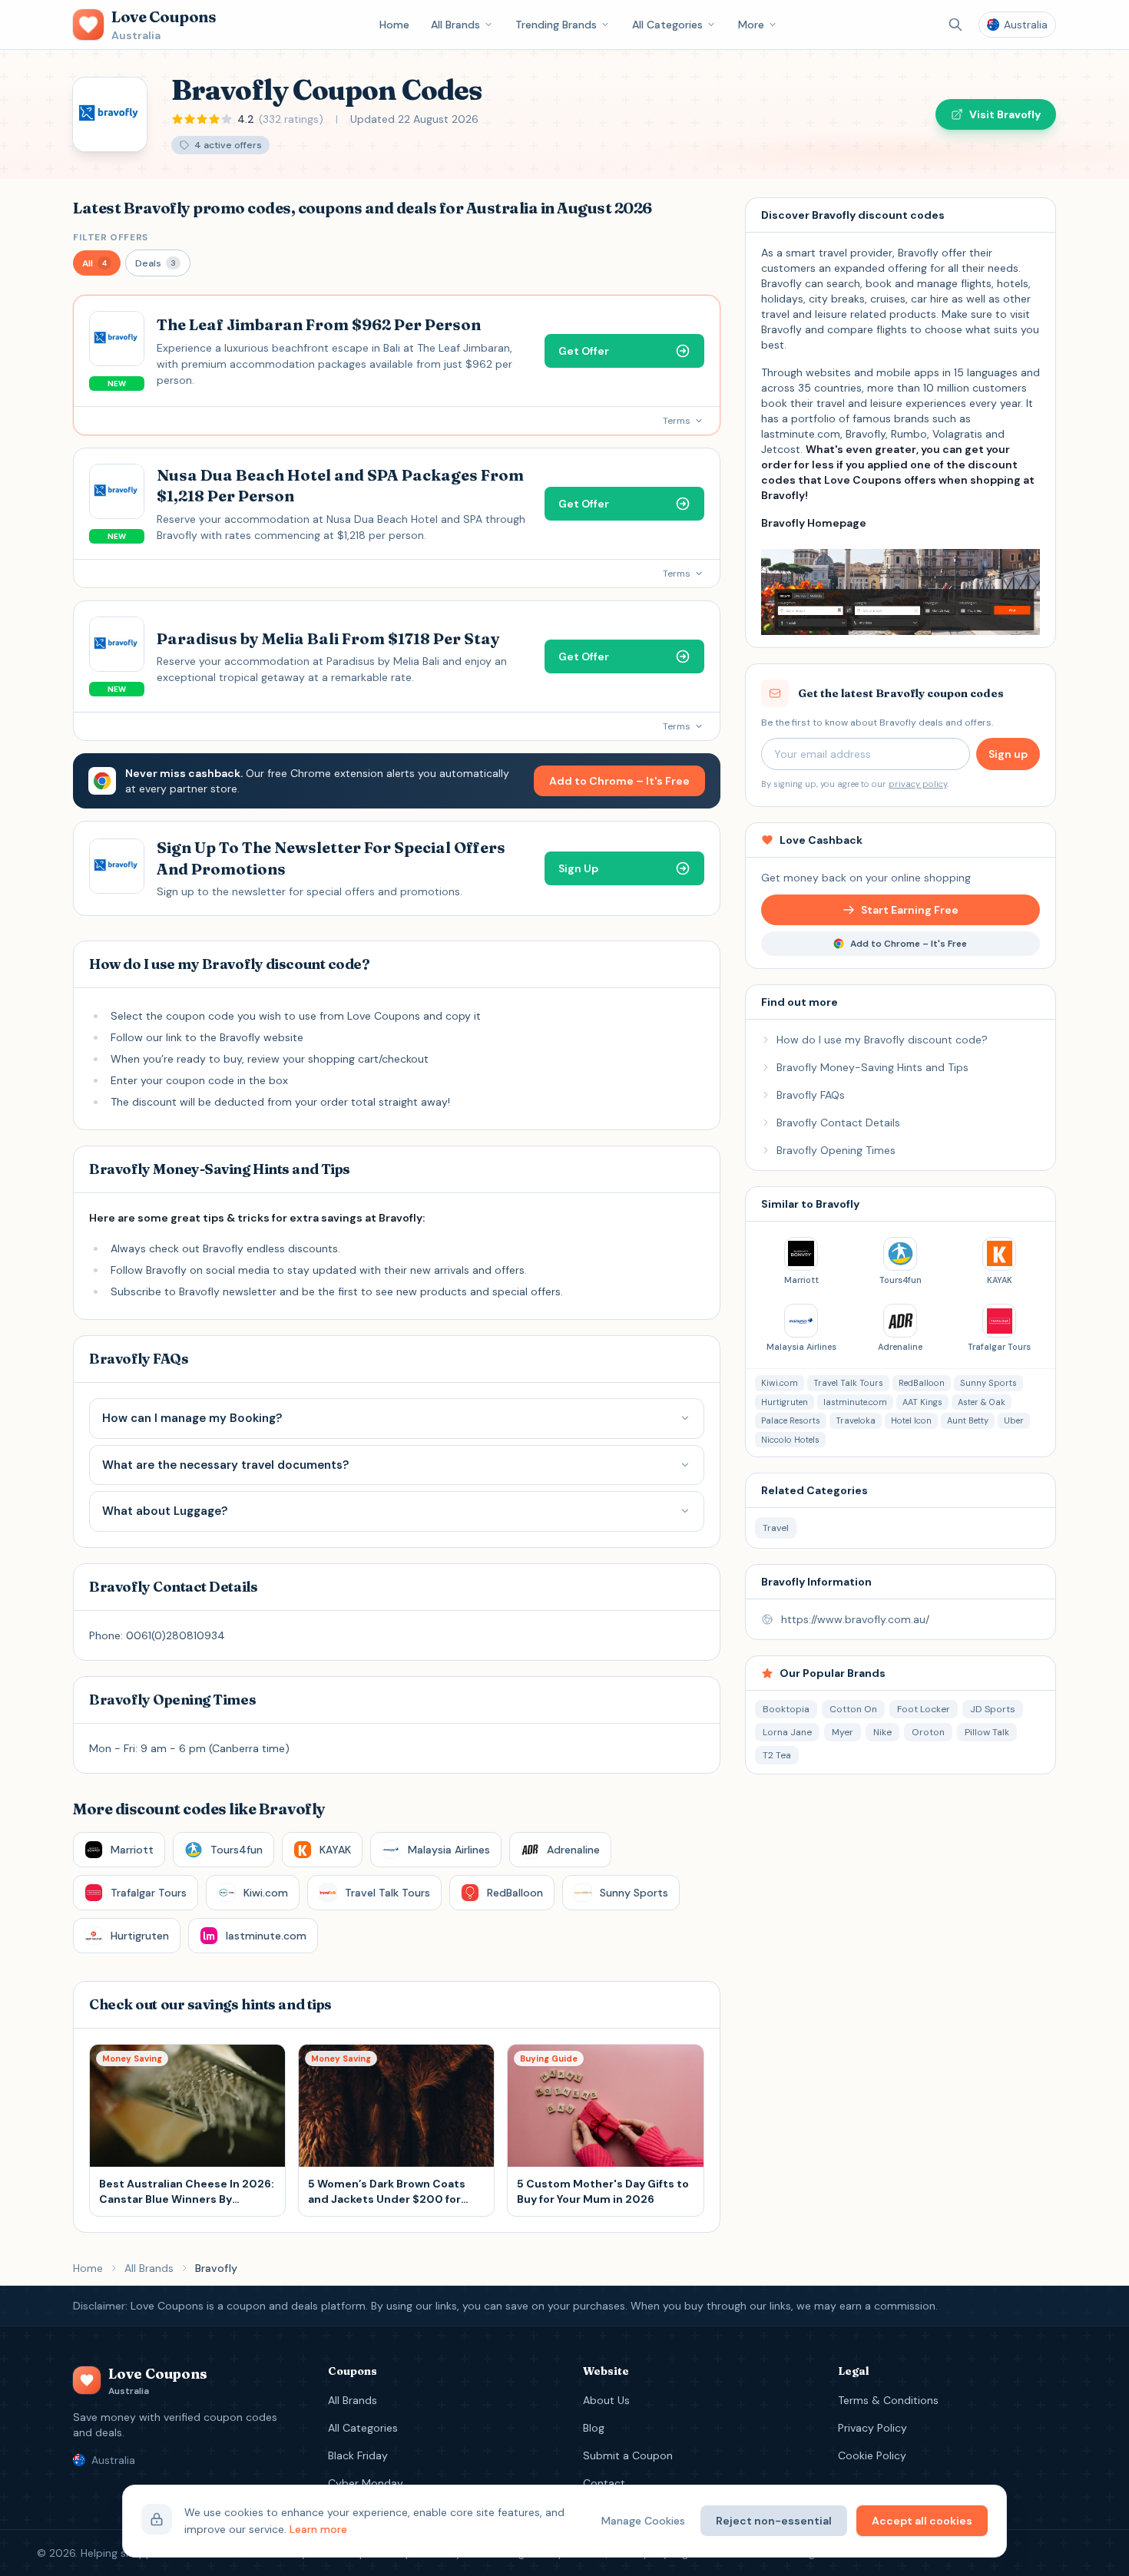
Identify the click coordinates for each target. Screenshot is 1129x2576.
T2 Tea (777, 1755)
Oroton (928, 1732)
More (751, 25)
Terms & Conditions (888, 2400)
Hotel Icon (911, 1420)
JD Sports (993, 1709)
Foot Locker (924, 1709)
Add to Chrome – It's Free (619, 781)
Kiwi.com (780, 1383)
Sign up (1008, 754)
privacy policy (918, 784)
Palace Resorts (791, 1420)
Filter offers (111, 237)
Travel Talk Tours (848, 1383)
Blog (594, 2428)
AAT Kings (922, 1402)
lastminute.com (855, 1402)
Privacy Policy (872, 2428)
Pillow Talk (987, 1732)
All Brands (455, 25)
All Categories (667, 25)
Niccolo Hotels (790, 1440)
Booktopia (786, 1709)
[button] (97, 263)
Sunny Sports (988, 1383)
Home (394, 25)
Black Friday (358, 2455)
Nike (882, 1732)
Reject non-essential (774, 2521)
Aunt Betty (968, 1420)
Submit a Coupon (628, 2455)
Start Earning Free (910, 910)
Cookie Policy (872, 2455)
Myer (843, 1732)
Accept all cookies (922, 2521)
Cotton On (853, 1709)
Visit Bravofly (1005, 114)
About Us (606, 2400)
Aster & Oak (982, 1402)
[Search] (955, 25)
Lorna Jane (787, 1732)
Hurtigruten (785, 1402)
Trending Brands (556, 25)
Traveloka (856, 1420)
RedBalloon (922, 1383)
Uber (1014, 1420)
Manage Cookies (643, 2521)
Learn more (318, 2529)
